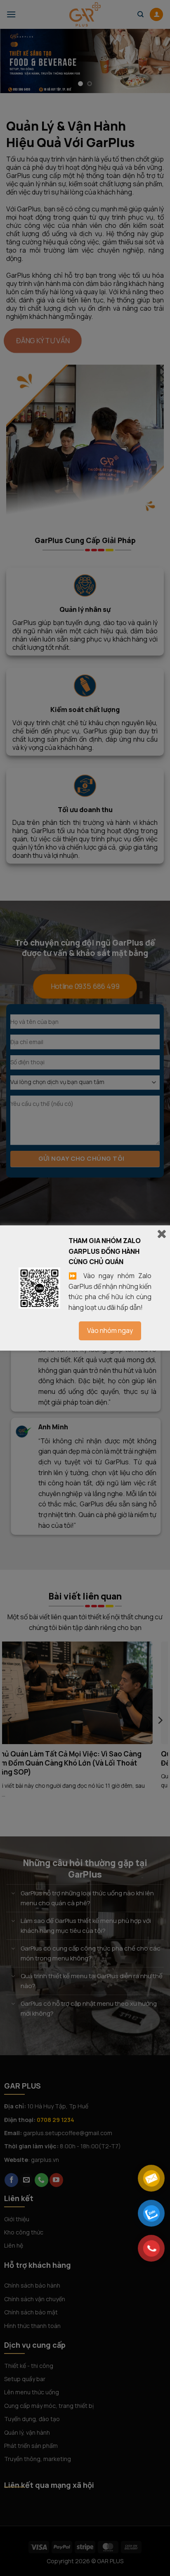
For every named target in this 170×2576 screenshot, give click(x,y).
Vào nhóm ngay (110, 1330)
